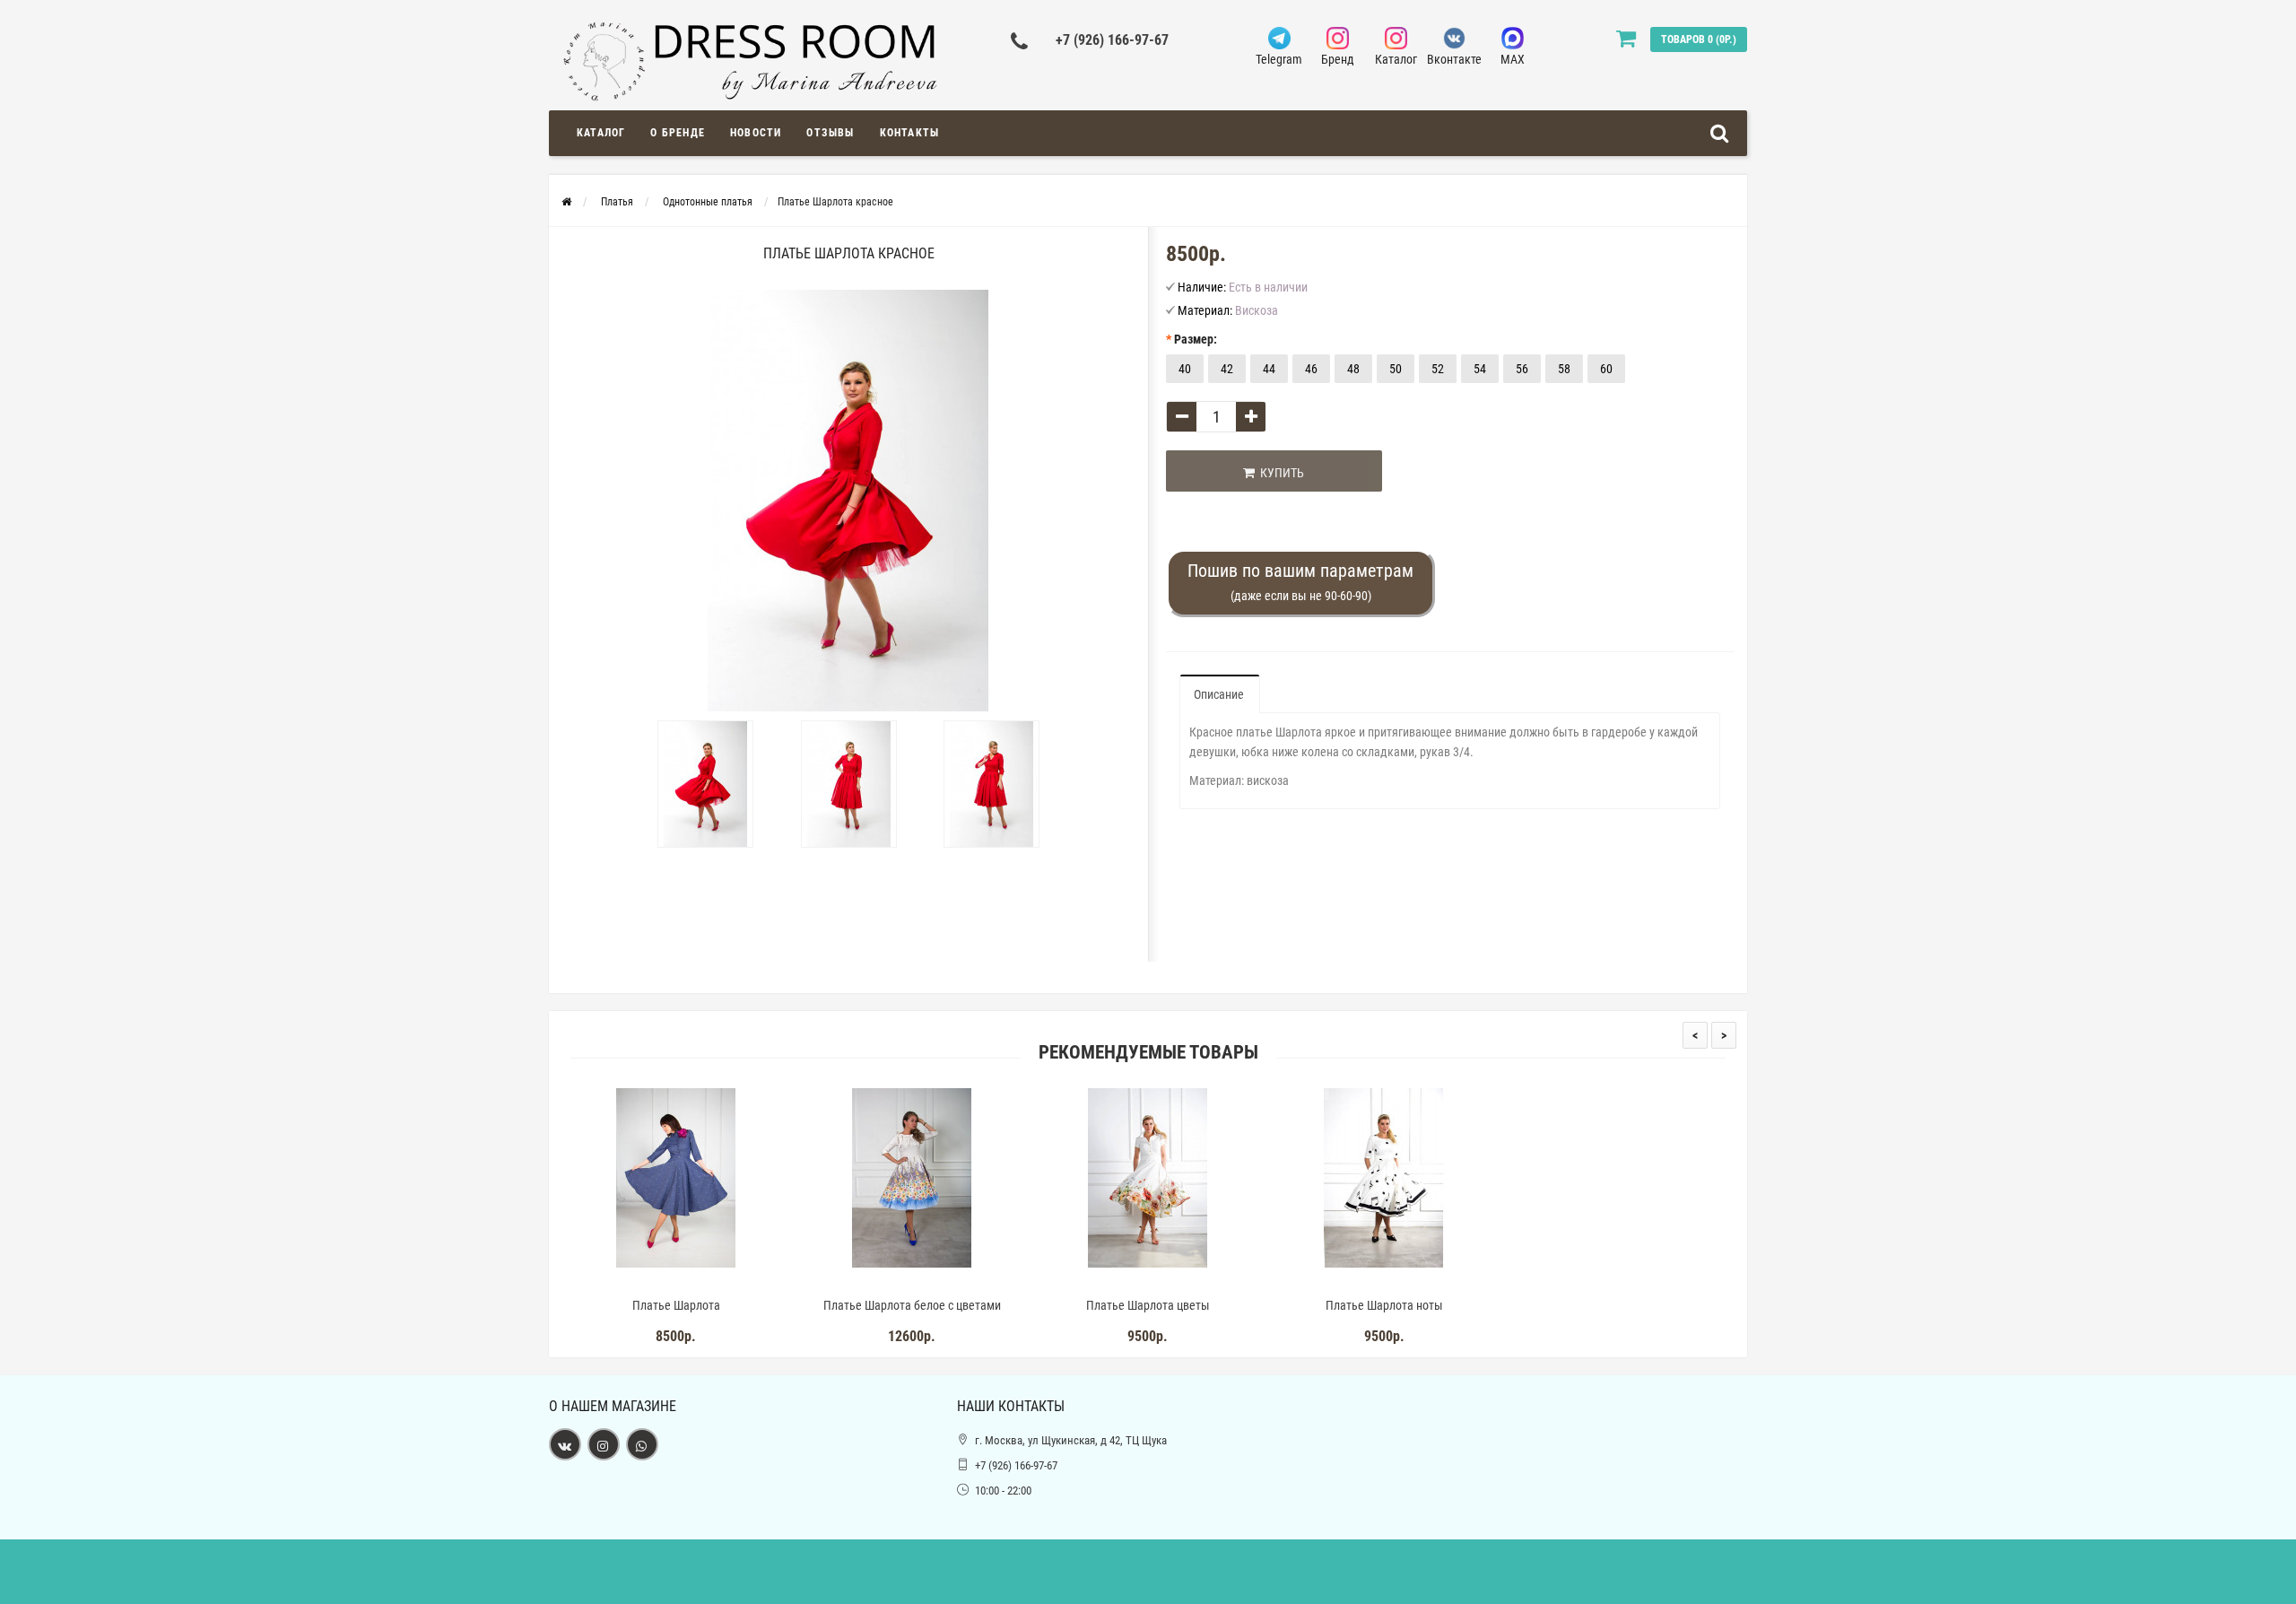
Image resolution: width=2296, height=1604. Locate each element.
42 (1227, 369)
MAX (1513, 59)
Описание (1219, 694)
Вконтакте (1454, 59)
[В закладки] (675, 1282)
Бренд (1338, 59)
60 (1606, 369)
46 (1311, 369)
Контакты (910, 133)
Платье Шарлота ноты (1384, 1305)
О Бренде (678, 133)
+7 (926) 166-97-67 (1112, 40)
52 (1438, 369)
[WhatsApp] (642, 1444)
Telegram (1279, 59)
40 (1185, 369)
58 (1564, 369)
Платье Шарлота (676, 1305)
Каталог (1396, 59)
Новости (756, 133)
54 (1480, 369)
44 (1269, 369)
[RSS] (604, 1444)
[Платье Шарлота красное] (706, 784)
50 (1396, 369)
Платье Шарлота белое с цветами (912, 1305)
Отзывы (830, 133)
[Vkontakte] (565, 1444)
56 (1522, 369)
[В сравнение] (717, 1282)
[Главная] (566, 202)
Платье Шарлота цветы (1148, 1305)
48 (1353, 369)
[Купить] (634, 1282)
